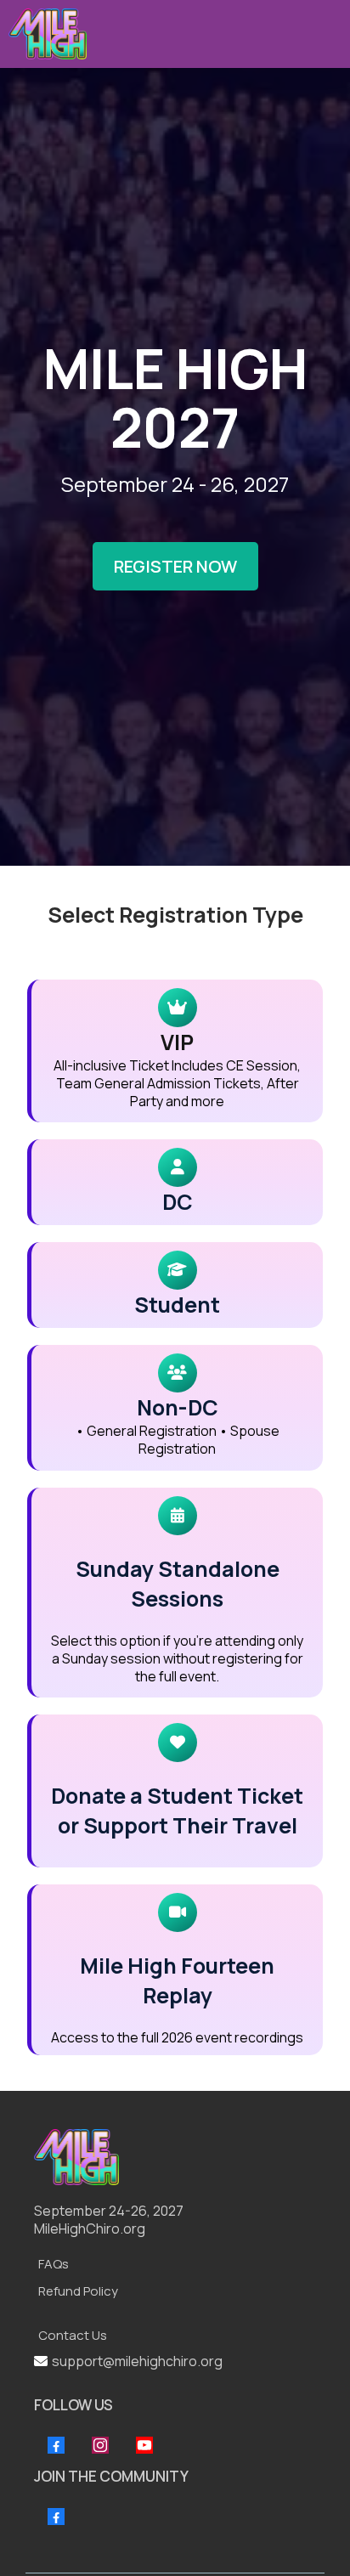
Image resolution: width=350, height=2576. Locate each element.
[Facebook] (56, 2445)
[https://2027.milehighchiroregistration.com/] (171, 2157)
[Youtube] (144, 2445)
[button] (326, 34)
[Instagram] (100, 2445)
